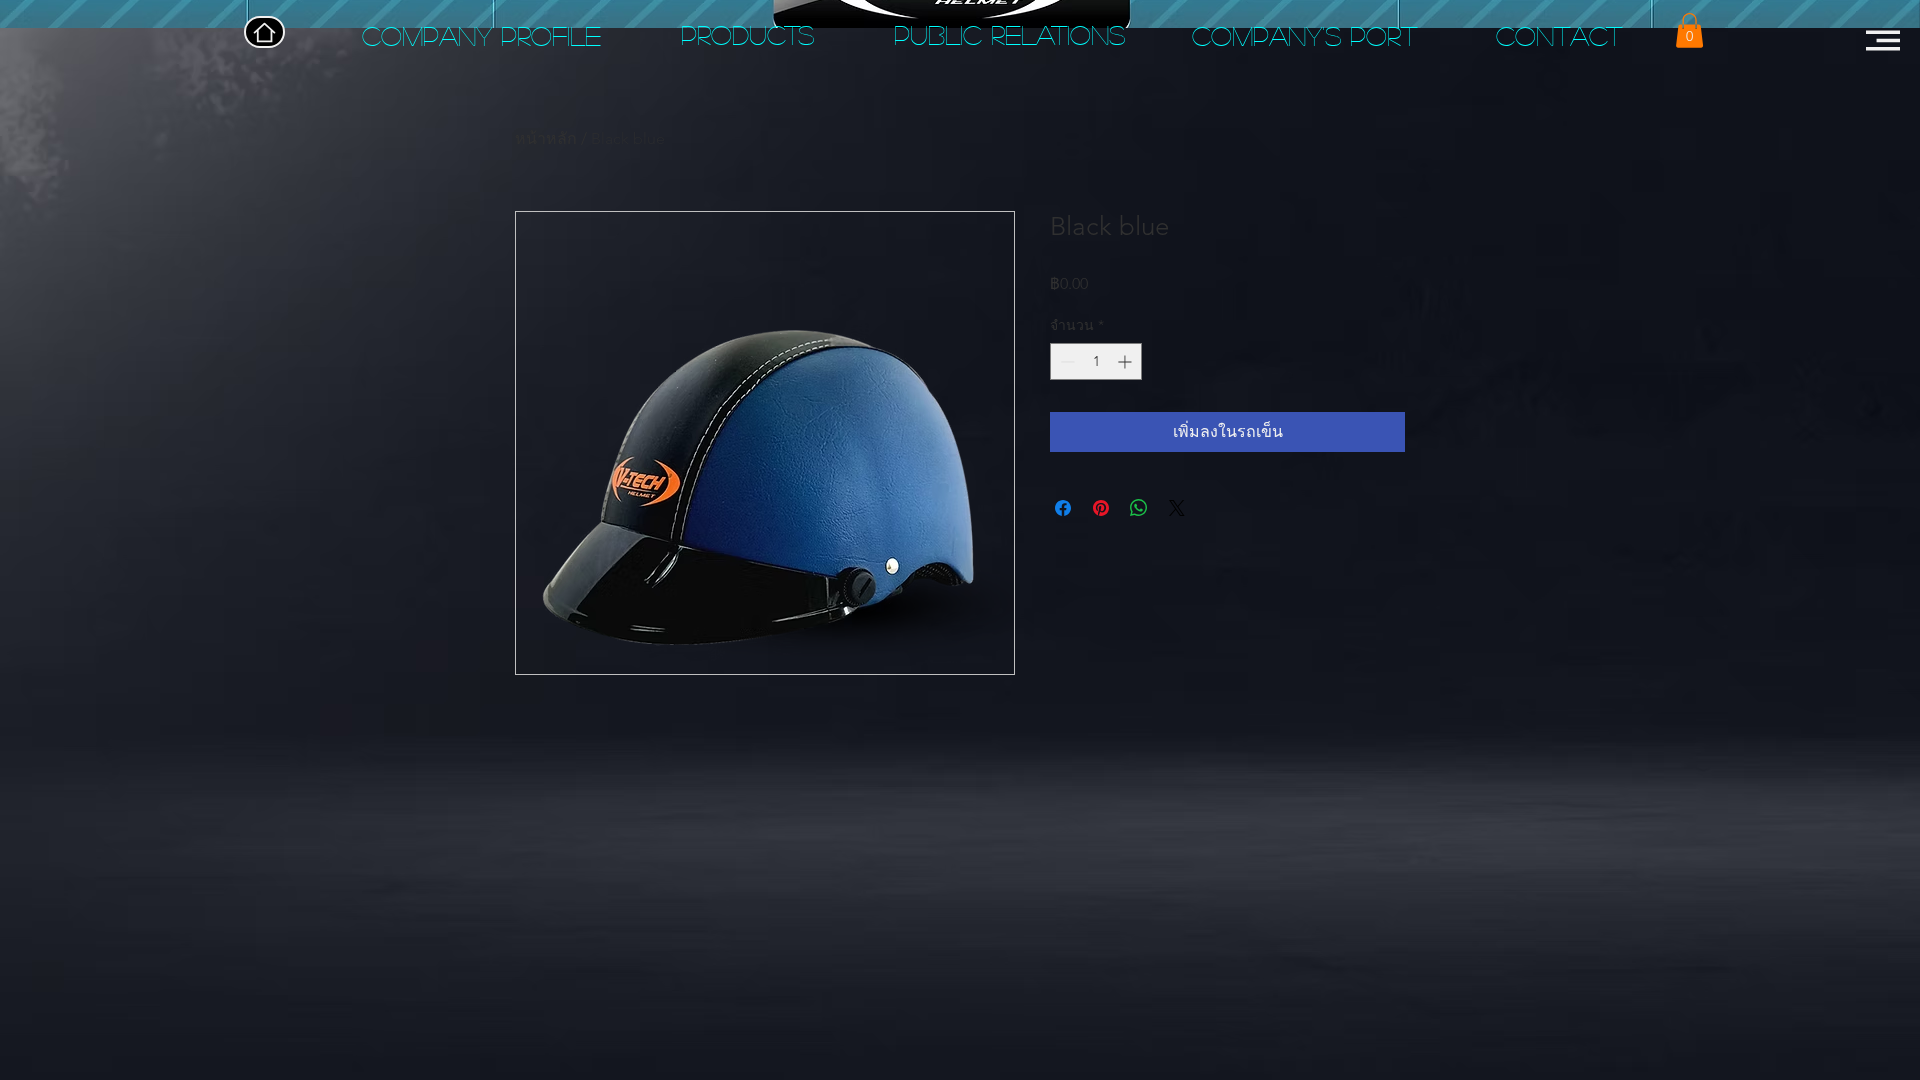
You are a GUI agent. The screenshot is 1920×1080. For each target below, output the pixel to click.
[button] (1689, 30)
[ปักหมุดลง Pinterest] (1101, 508)
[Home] (264, 32)
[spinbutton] (1096, 361)
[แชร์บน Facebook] (1063, 508)
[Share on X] (1177, 508)
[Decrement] (1065, 361)
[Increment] (1126, 361)
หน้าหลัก (546, 138)
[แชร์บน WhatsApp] (1139, 508)
